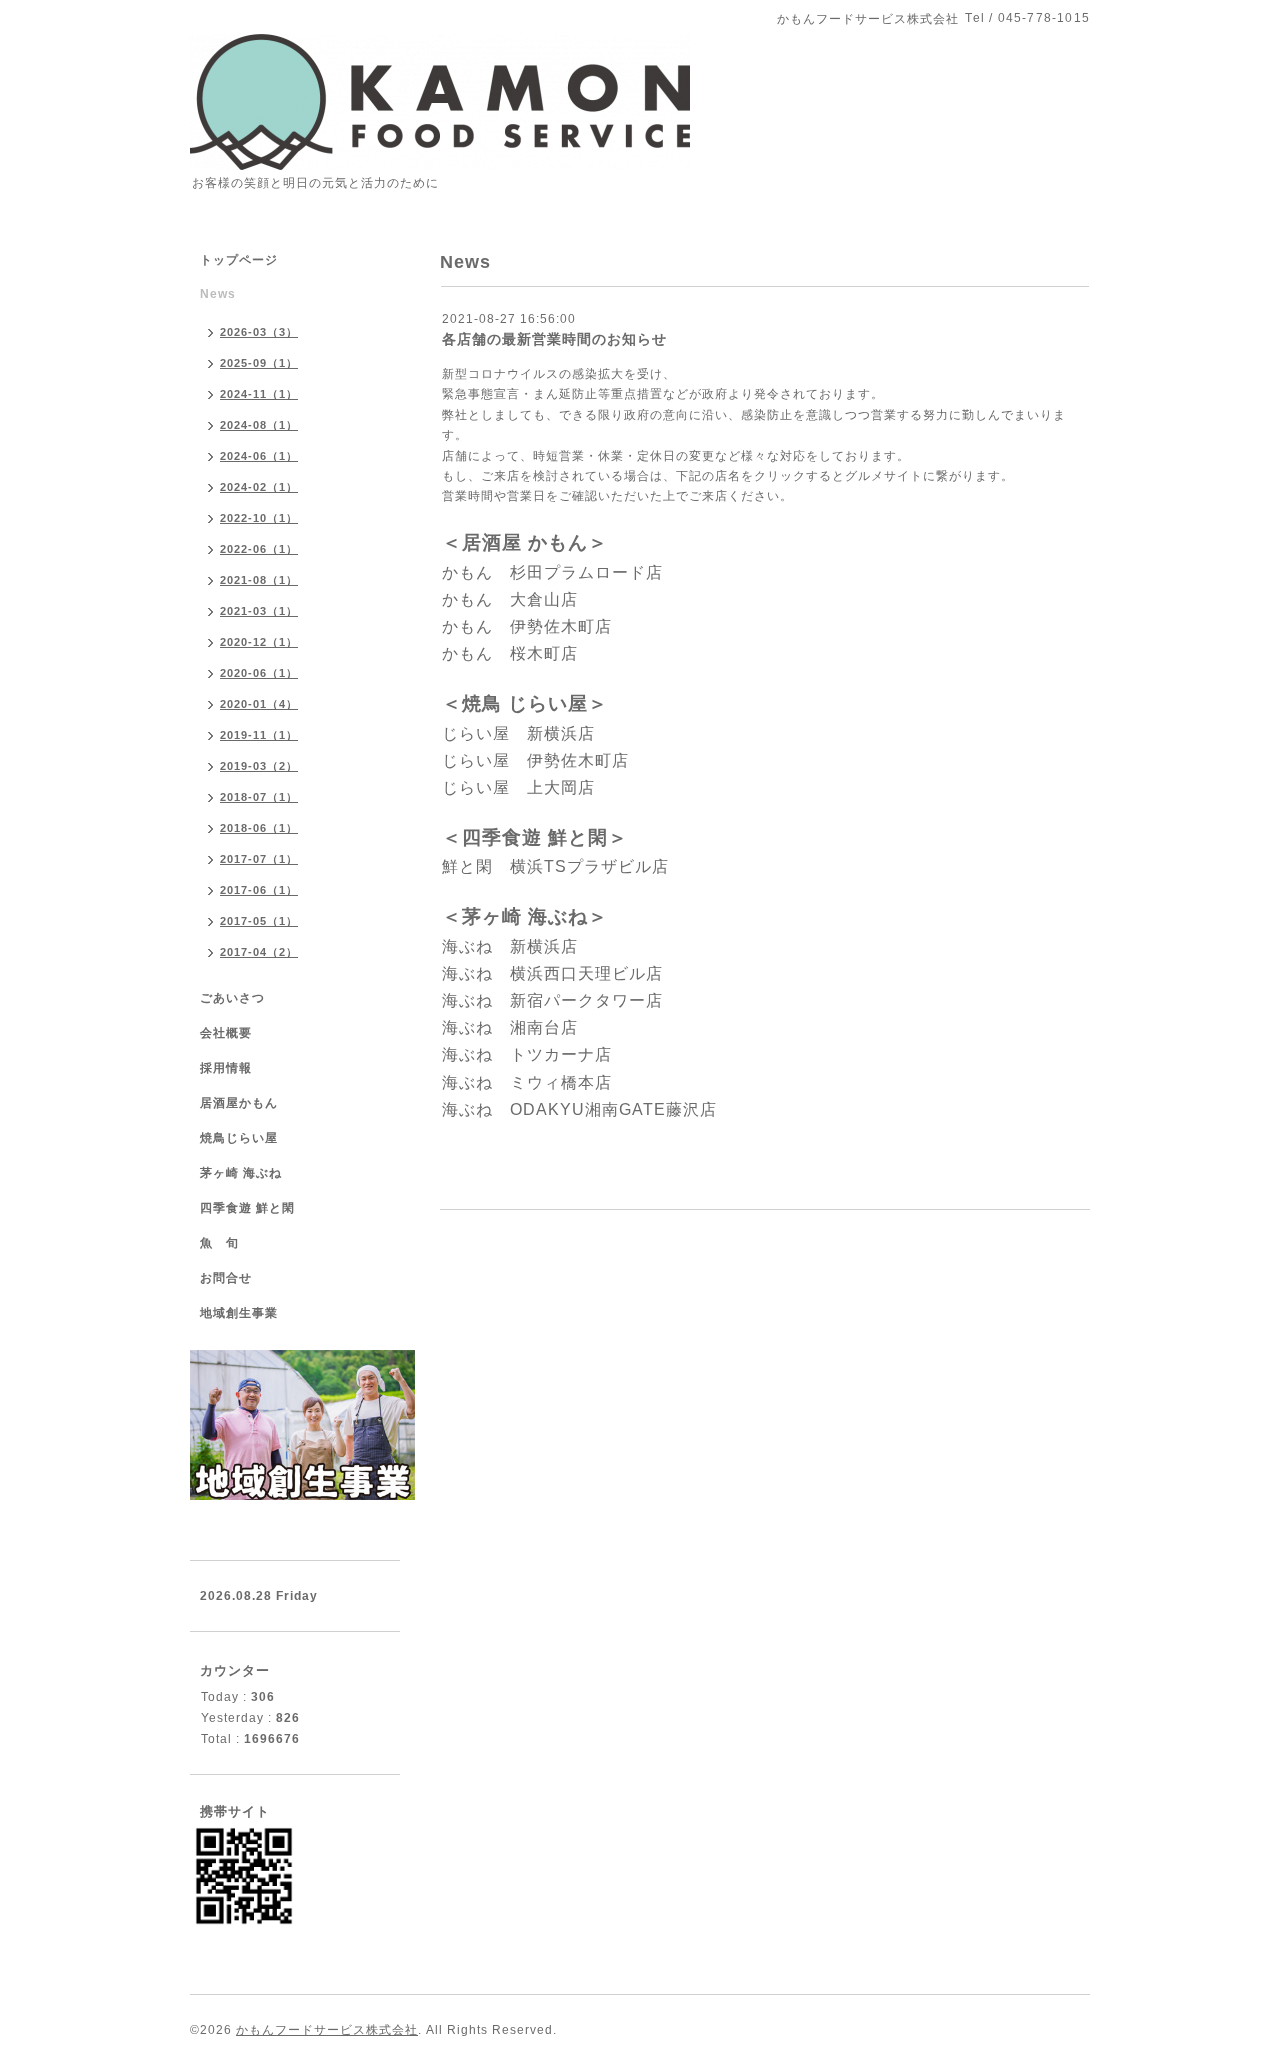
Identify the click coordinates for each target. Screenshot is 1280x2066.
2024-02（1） (259, 487)
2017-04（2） (259, 952)
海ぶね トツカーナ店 (527, 1054)
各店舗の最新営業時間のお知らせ (554, 339)
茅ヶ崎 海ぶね (241, 1173)
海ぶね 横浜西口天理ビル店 (552, 973)
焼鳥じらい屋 (239, 1138)
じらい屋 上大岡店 (518, 787)
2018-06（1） (259, 828)
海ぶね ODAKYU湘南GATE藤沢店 (579, 1109)
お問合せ (226, 1278)
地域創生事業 (239, 1313)
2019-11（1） (259, 735)
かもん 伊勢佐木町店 (527, 626)
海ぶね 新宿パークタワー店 (552, 1000)
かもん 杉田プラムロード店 (552, 572)
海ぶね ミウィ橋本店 (527, 1082)
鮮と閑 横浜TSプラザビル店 (555, 866)
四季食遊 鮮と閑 (247, 1208)
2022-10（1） (259, 518)
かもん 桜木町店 (510, 653)
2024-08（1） (259, 425)
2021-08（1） (259, 580)
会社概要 (226, 1033)
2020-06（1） (259, 673)
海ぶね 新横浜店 (510, 946)
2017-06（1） (259, 890)
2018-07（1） (259, 797)
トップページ (239, 260)
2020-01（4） (259, 704)
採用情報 (226, 1068)
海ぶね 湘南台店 (510, 1027)
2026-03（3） (259, 332)
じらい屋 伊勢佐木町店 (535, 760)
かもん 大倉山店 (510, 599)
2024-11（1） (259, 394)
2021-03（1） (259, 611)
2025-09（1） (259, 363)
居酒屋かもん (239, 1103)
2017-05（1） (259, 921)
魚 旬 (219, 1243)
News (218, 294)
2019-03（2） (259, 766)
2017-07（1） (259, 859)
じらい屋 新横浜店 (518, 733)
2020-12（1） (259, 642)
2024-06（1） (259, 456)
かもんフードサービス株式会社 (327, 2030)
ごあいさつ (232, 998)
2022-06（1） (259, 549)
